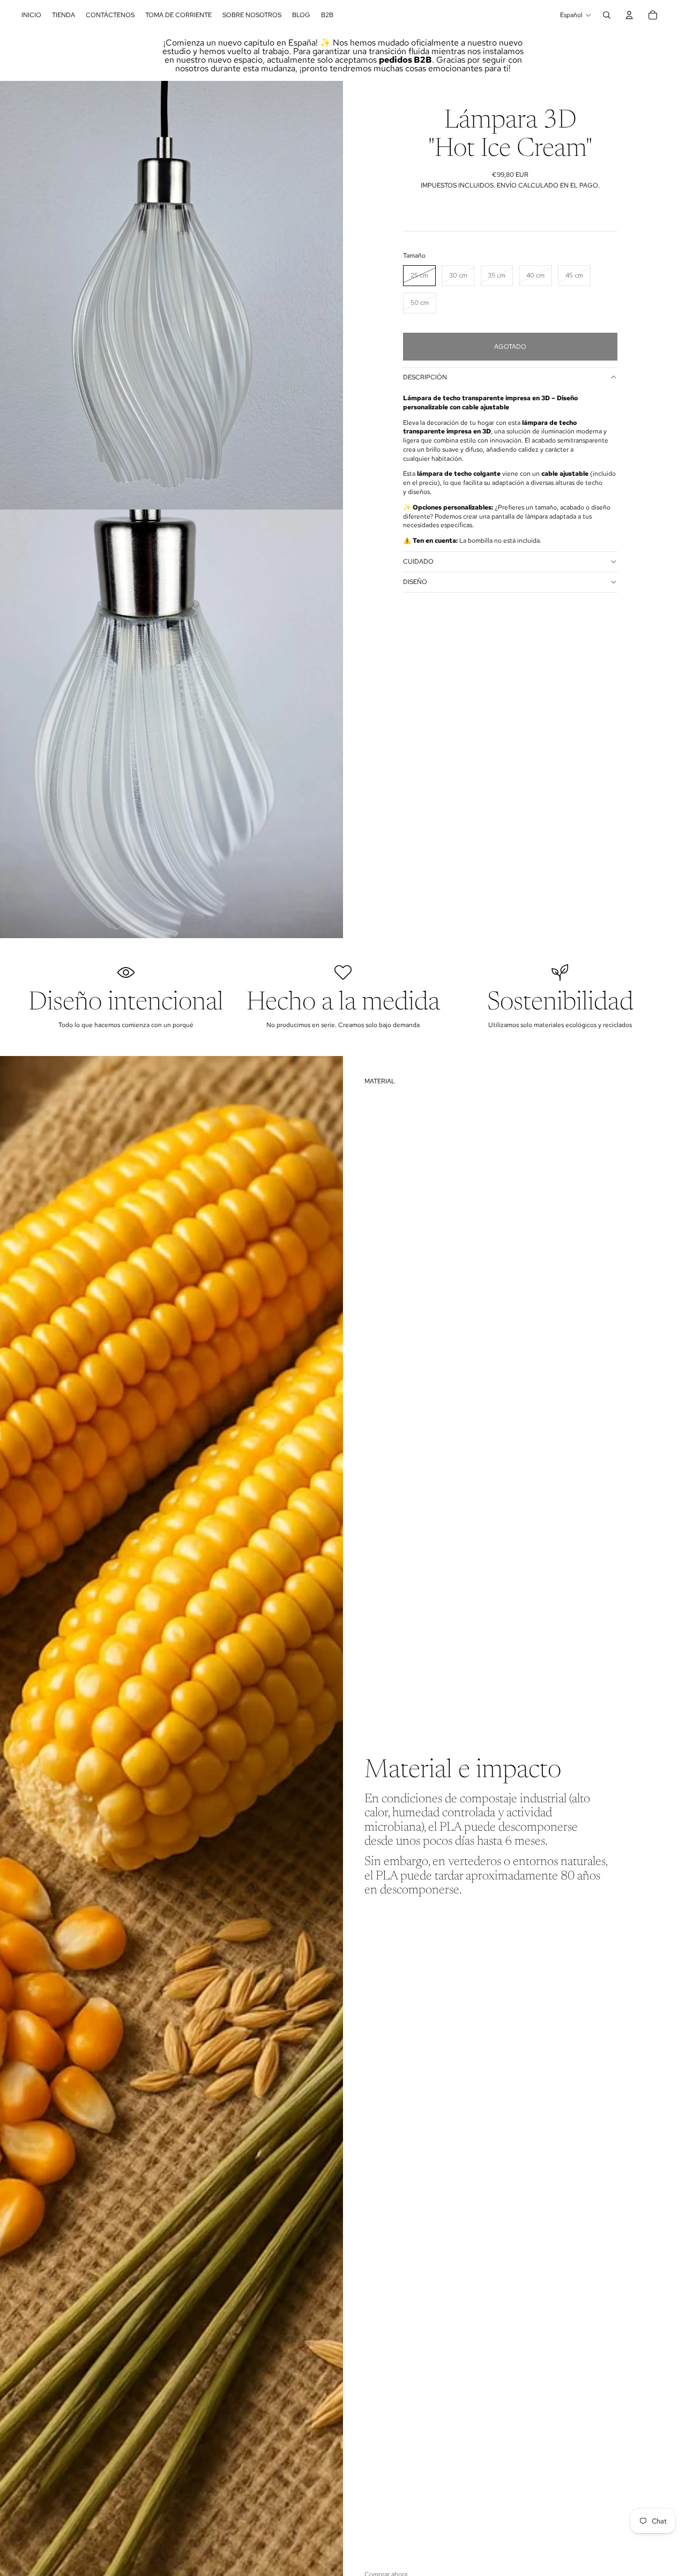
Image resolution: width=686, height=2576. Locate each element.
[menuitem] (31, 15)
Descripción (425, 377)
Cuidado (418, 561)
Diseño (415, 582)
